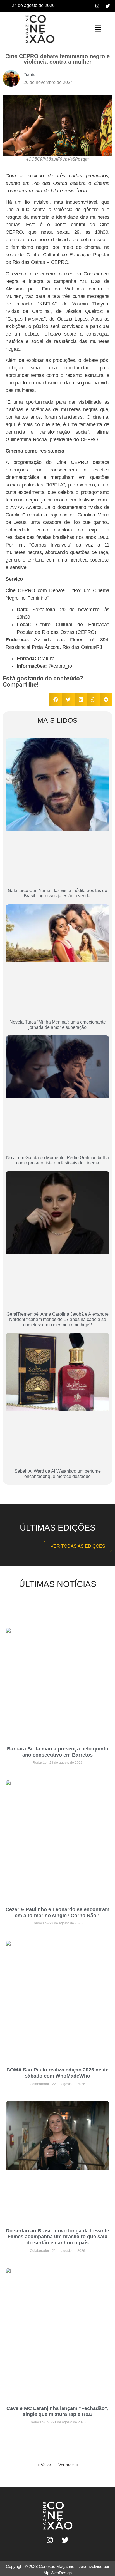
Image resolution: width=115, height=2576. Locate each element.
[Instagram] (97, 6)
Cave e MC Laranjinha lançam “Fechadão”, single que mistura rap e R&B (57, 2411)
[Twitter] (108, 6)
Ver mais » (68, 2465)
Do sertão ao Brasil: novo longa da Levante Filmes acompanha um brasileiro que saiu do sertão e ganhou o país (57, 2237)
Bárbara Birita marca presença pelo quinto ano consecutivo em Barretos (58, 1752)
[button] (98, 29)
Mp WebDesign (58, 2573)
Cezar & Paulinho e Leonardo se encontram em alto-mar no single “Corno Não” (57, 1912)
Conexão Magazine (57, 2566)
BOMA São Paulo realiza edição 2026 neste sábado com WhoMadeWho (57, 2073)
